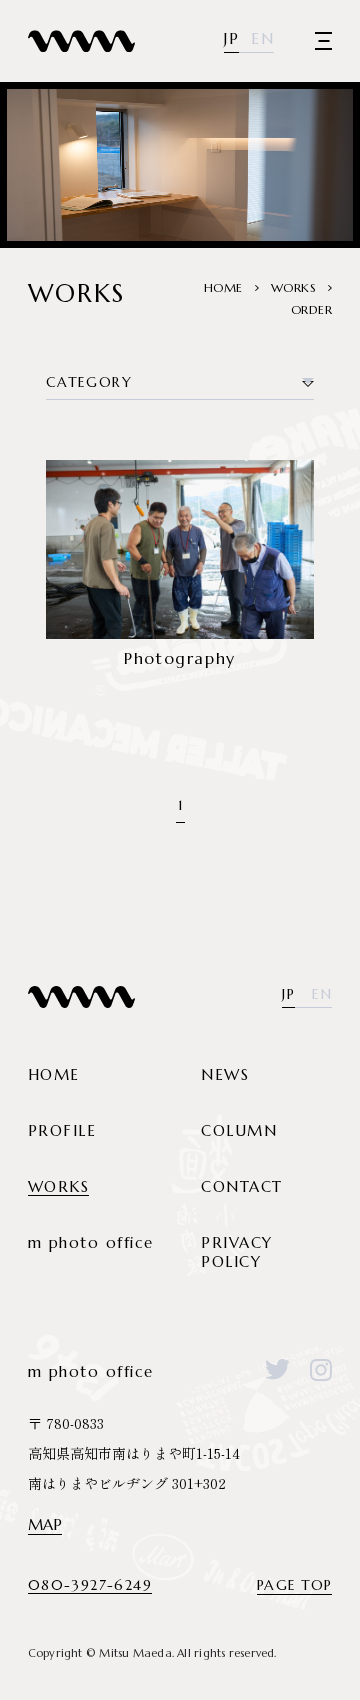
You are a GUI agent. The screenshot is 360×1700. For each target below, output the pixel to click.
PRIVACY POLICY (237, 1252)
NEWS (225, 1074)
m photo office (91, 1242)
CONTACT (242, 1186)
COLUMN (239, 1130)
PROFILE (62, 1130)
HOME (54, 1074)
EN (262, 38)
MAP (45, 1524)
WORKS (59, 1186)
